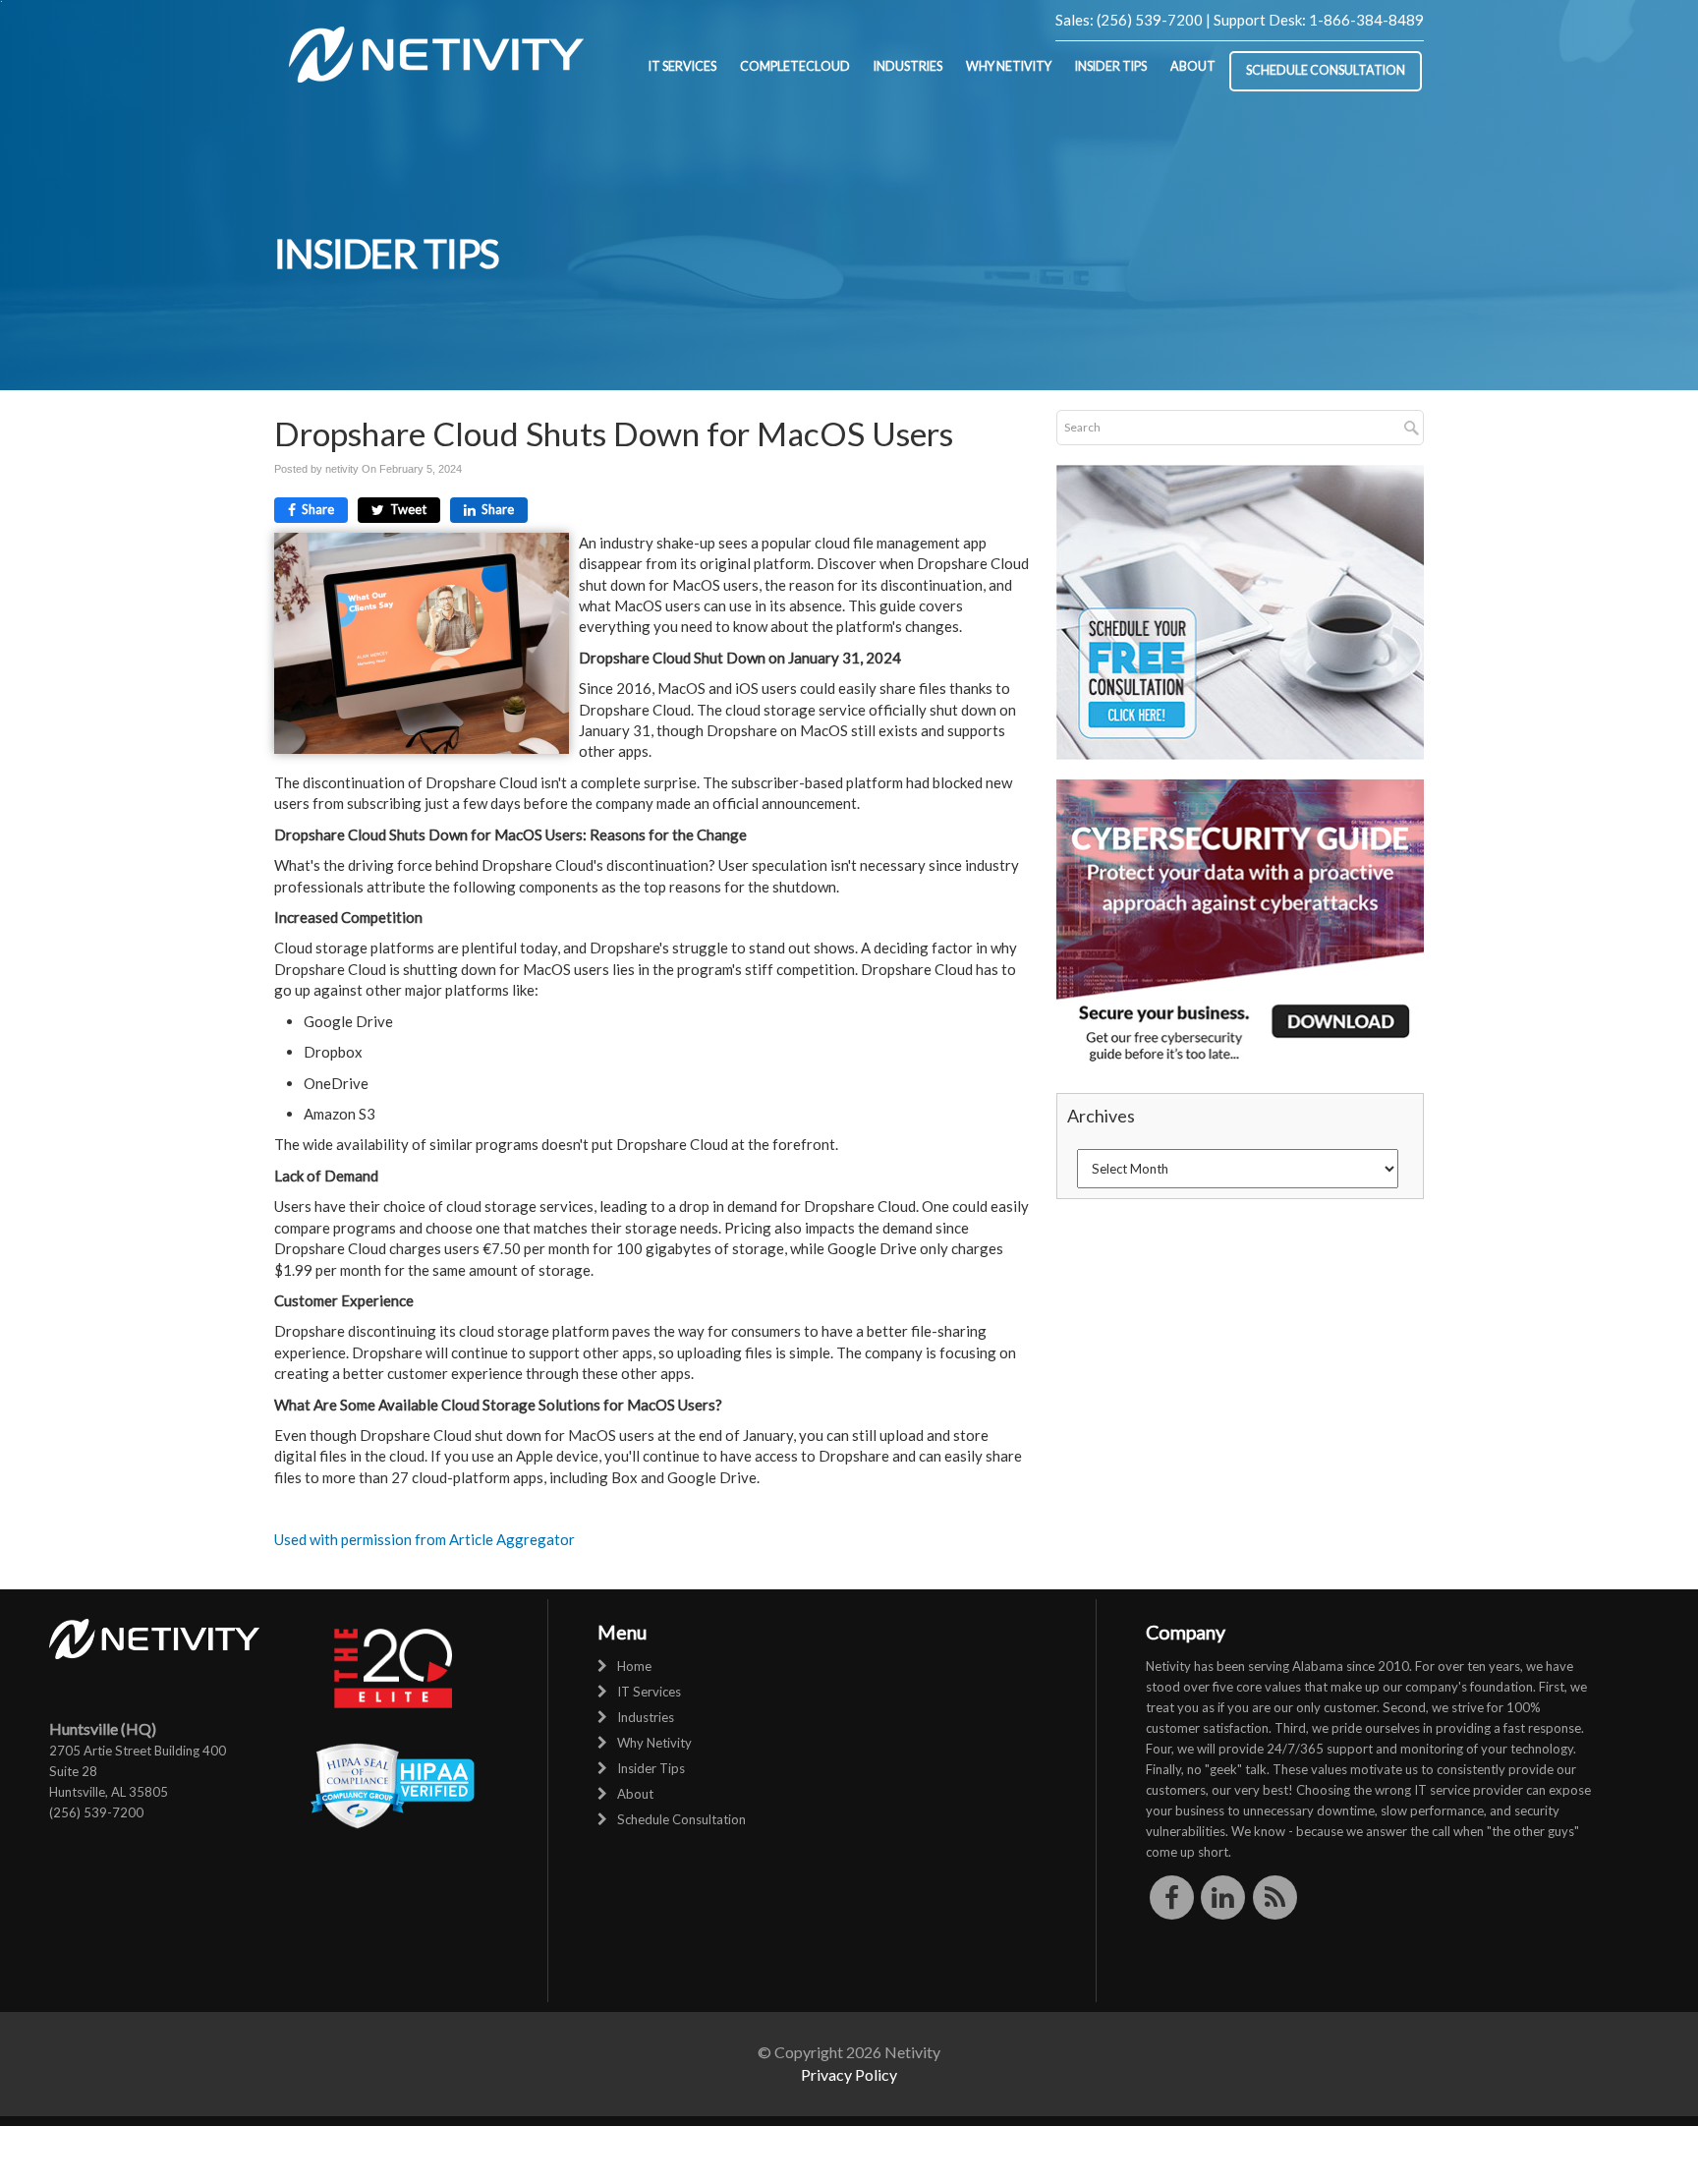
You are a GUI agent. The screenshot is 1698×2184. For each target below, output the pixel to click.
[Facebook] (1172, 1897)
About (1193, 66)
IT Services (682, 66)
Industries (908, 66)
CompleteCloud (795, 66)
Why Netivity (1009, 66)
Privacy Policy (849, 2074)
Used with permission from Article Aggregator (424, 1539)
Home (634, 1666)
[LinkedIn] (1224, 1897)
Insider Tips (1111, 66)
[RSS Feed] (1275, 1897)
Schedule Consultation (1326, 70)
